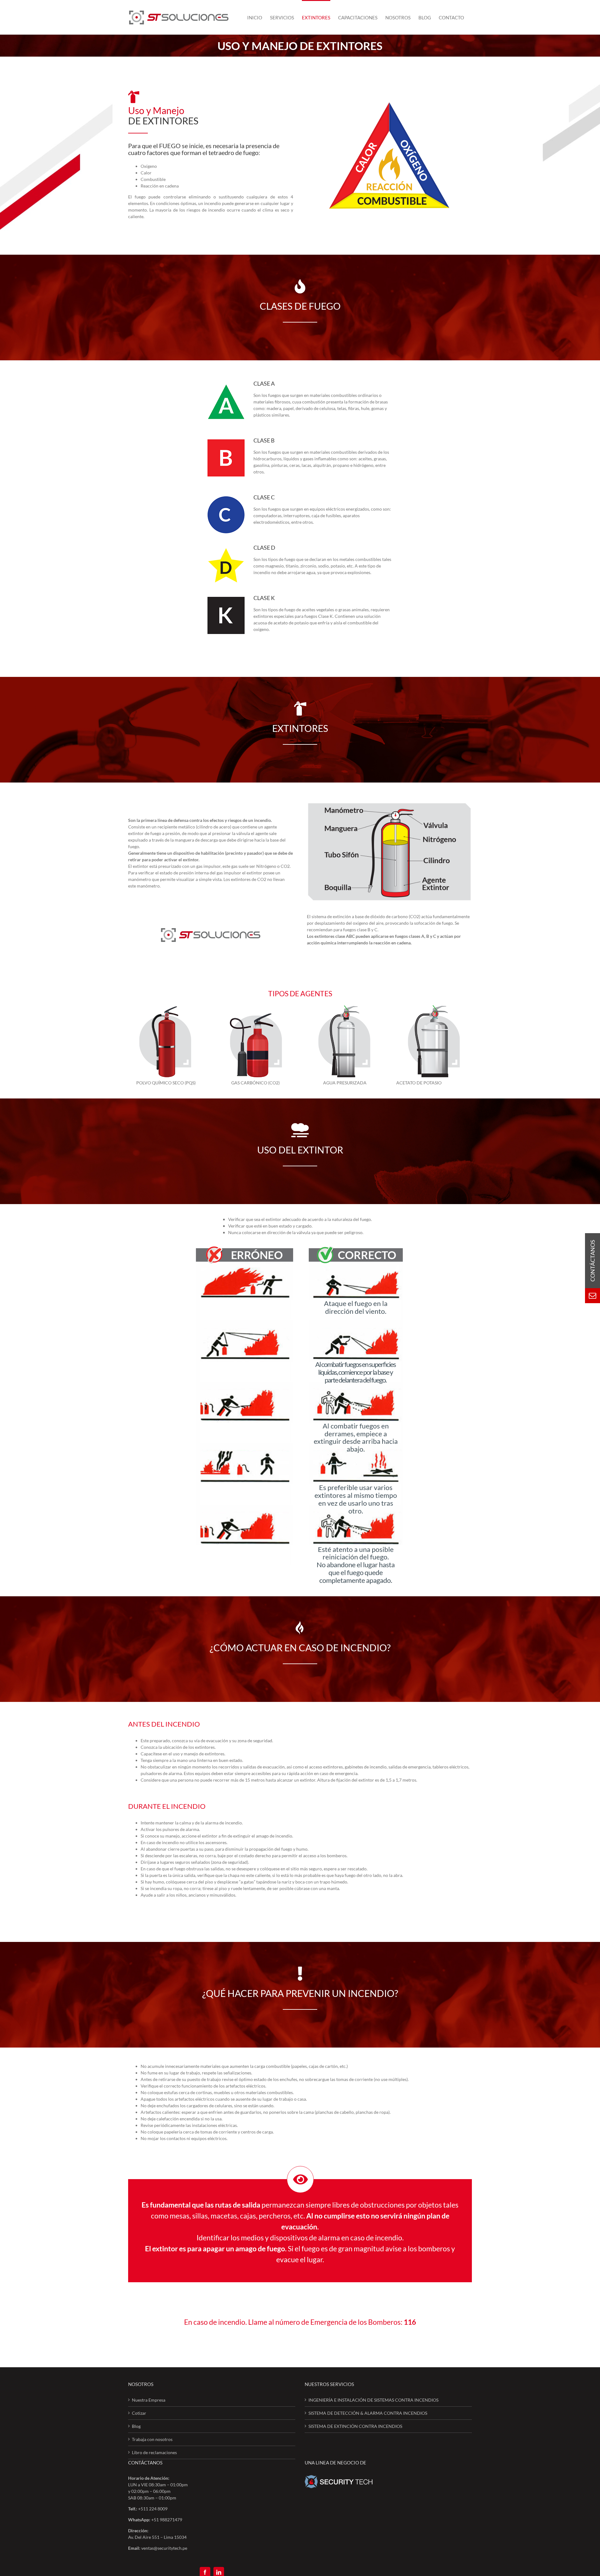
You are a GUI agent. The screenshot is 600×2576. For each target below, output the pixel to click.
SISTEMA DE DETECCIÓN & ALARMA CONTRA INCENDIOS (368, 2413)
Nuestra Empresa (149, 2400)
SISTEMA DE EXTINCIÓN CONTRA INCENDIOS (355, 2426)
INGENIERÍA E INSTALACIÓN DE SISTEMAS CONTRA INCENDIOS (373, 2400)
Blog (136, 2426)
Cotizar (139, 2413)
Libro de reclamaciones (154, 2452)
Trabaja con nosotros (152, 2439)
